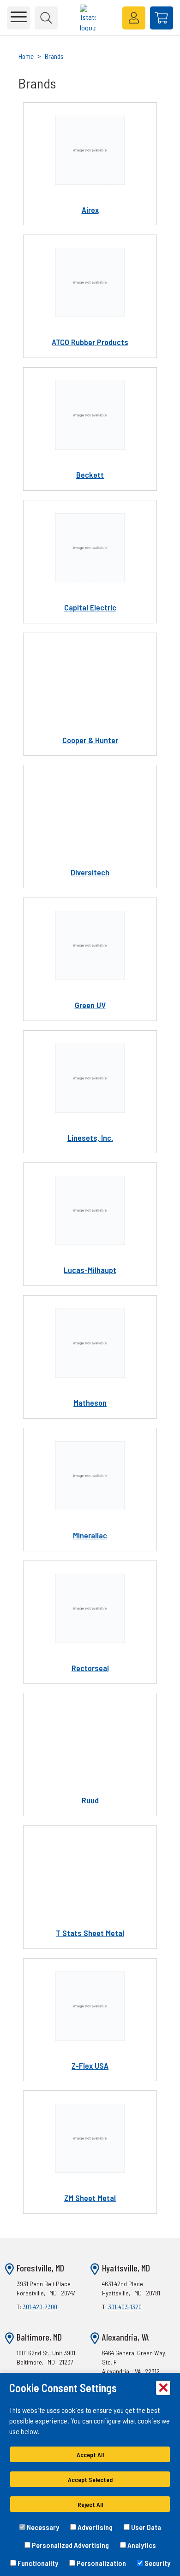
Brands (54, 56)
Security (157, 2563)
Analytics (141, 2545)
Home (26, 56)
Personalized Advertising (70, 2545)
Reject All (90, 2504)
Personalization (101, 2563)
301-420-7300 (40, 2307)
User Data (145, 2527)
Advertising (94, 2527)
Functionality (37, 2563)
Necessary (42, 2527)
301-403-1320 (125, 2307)
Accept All (90, 2455)
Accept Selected (90, 2479)
